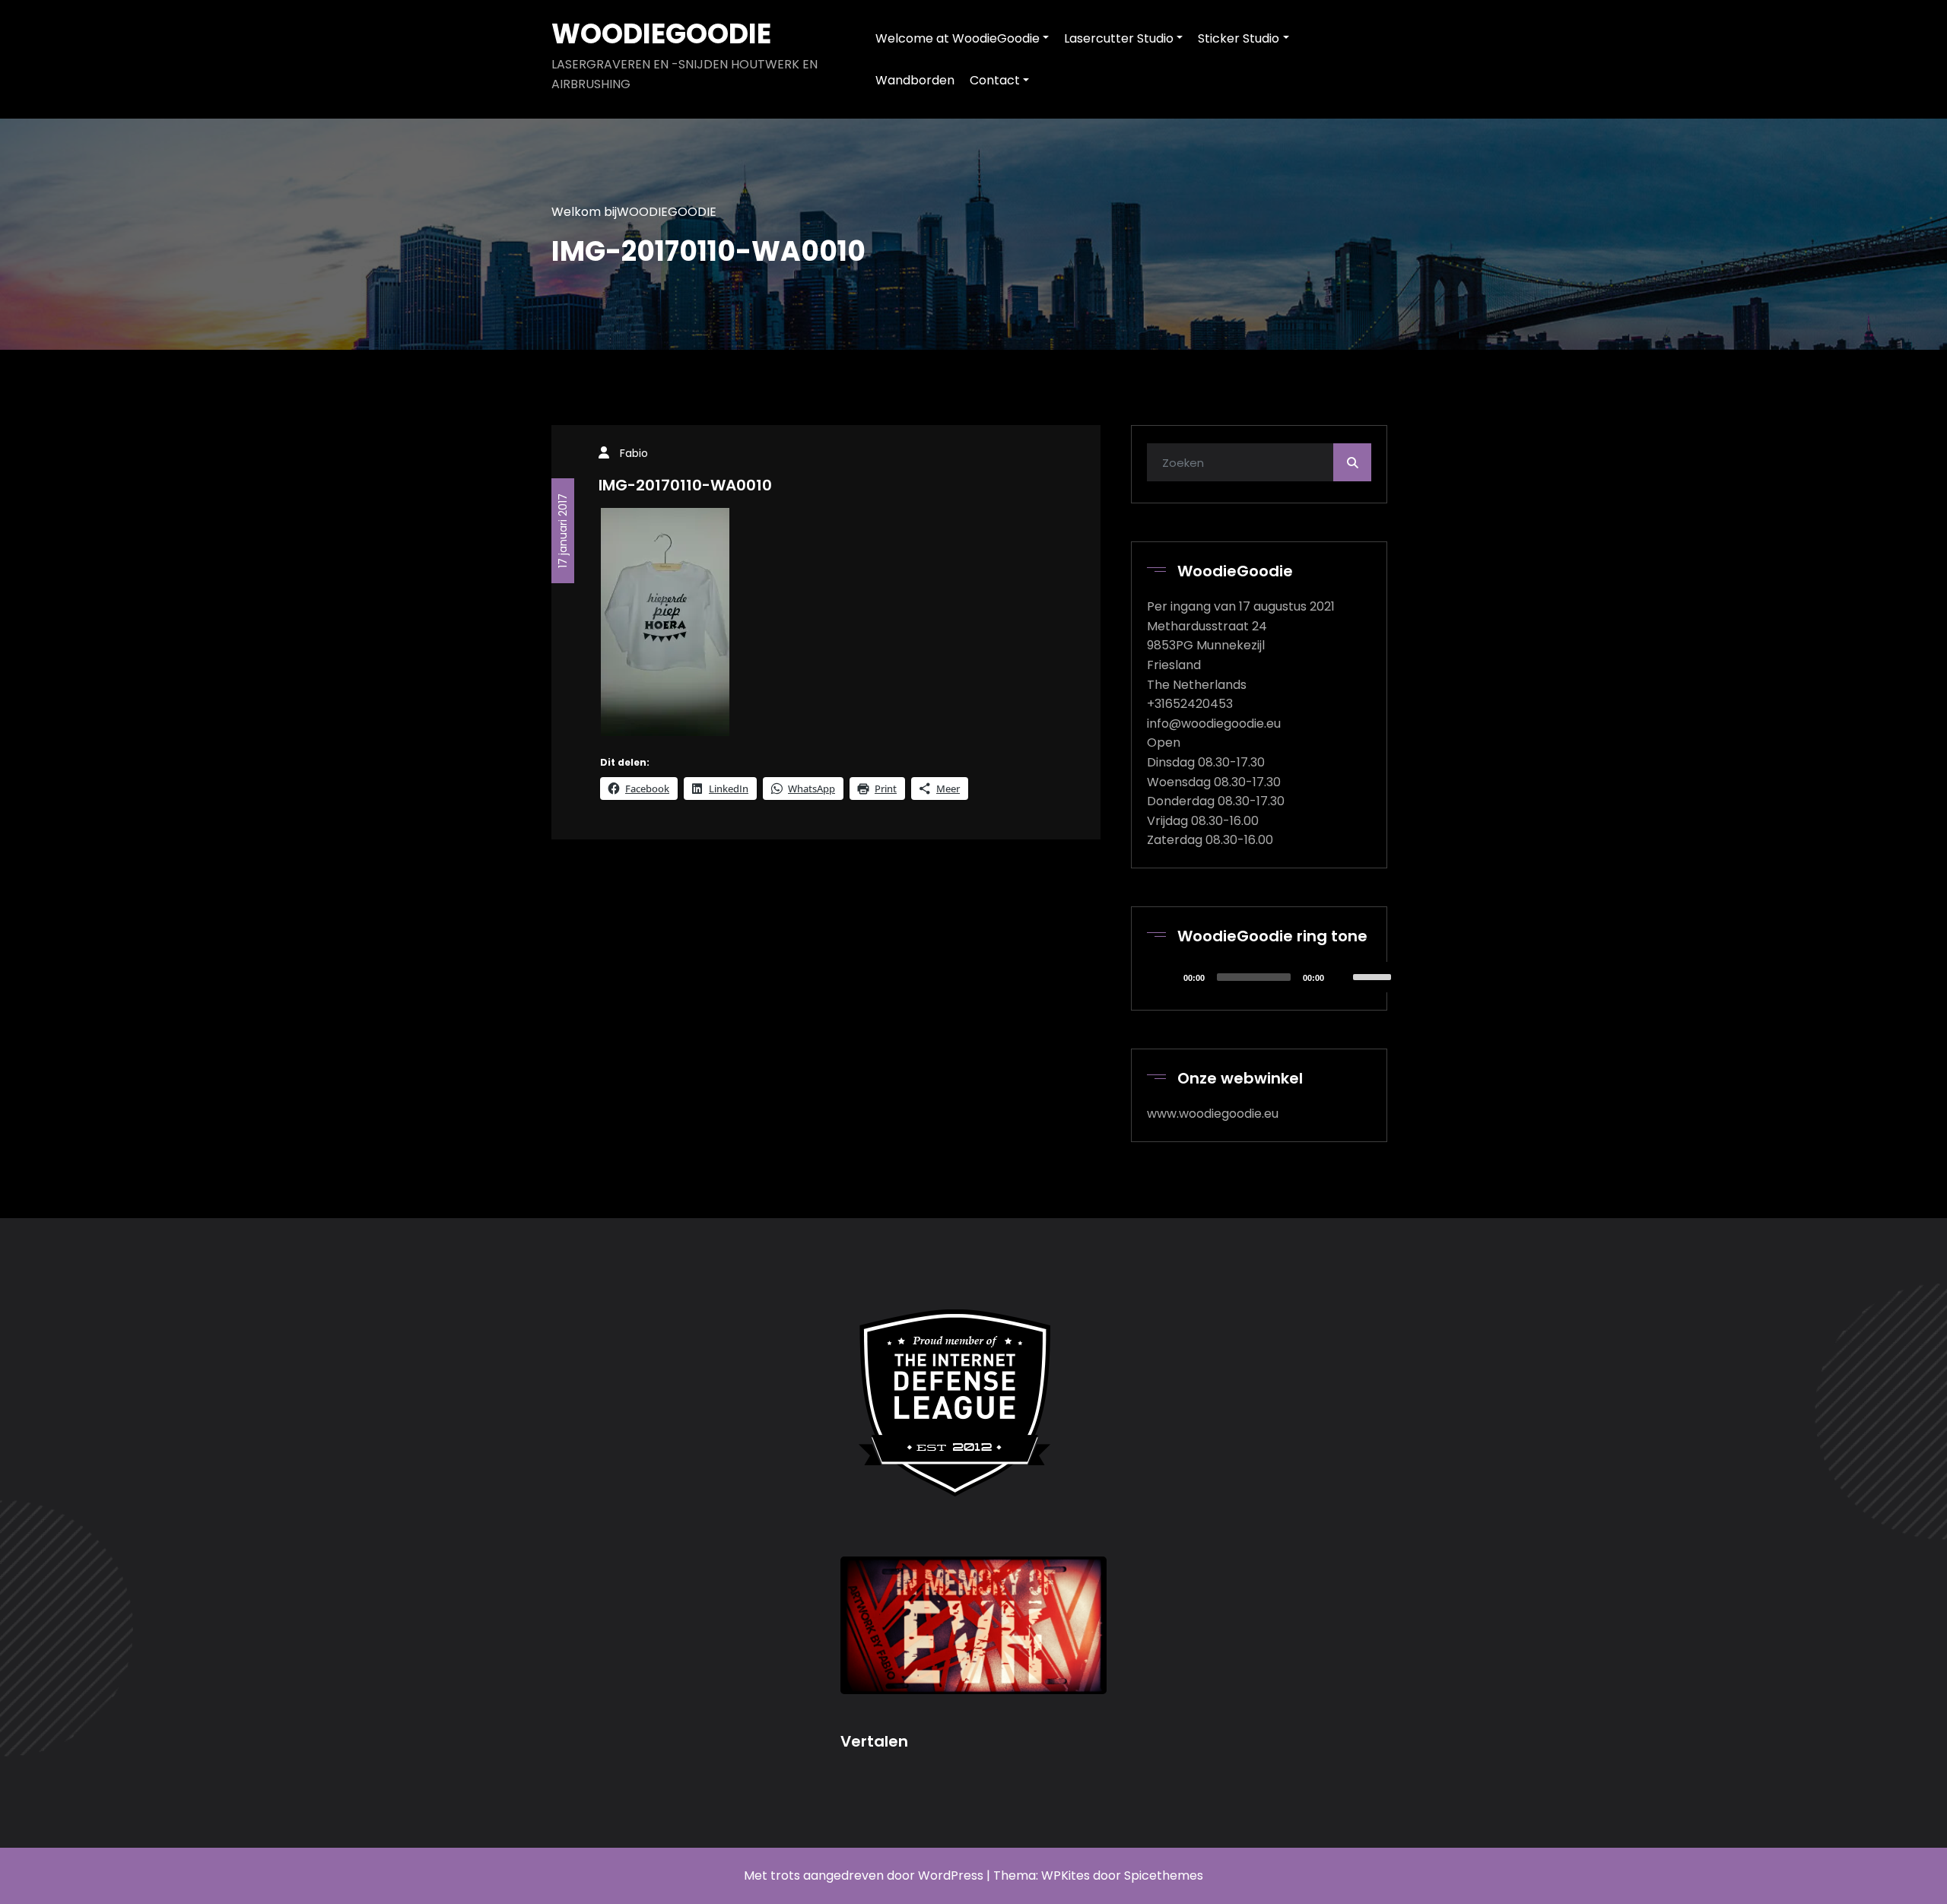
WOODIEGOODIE (661, 34)
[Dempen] (1341, 977)
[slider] (1374, 976)
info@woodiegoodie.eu (1214, 724)
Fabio (634, 453)
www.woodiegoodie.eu (1213, 1114)
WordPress (951, 1875)
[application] (1275, 977)
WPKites (1067, 1875)
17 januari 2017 (563, 531)
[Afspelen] (1167, 977)
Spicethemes (1164, 1875)
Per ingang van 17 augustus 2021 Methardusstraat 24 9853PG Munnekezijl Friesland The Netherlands (1241, 645)
